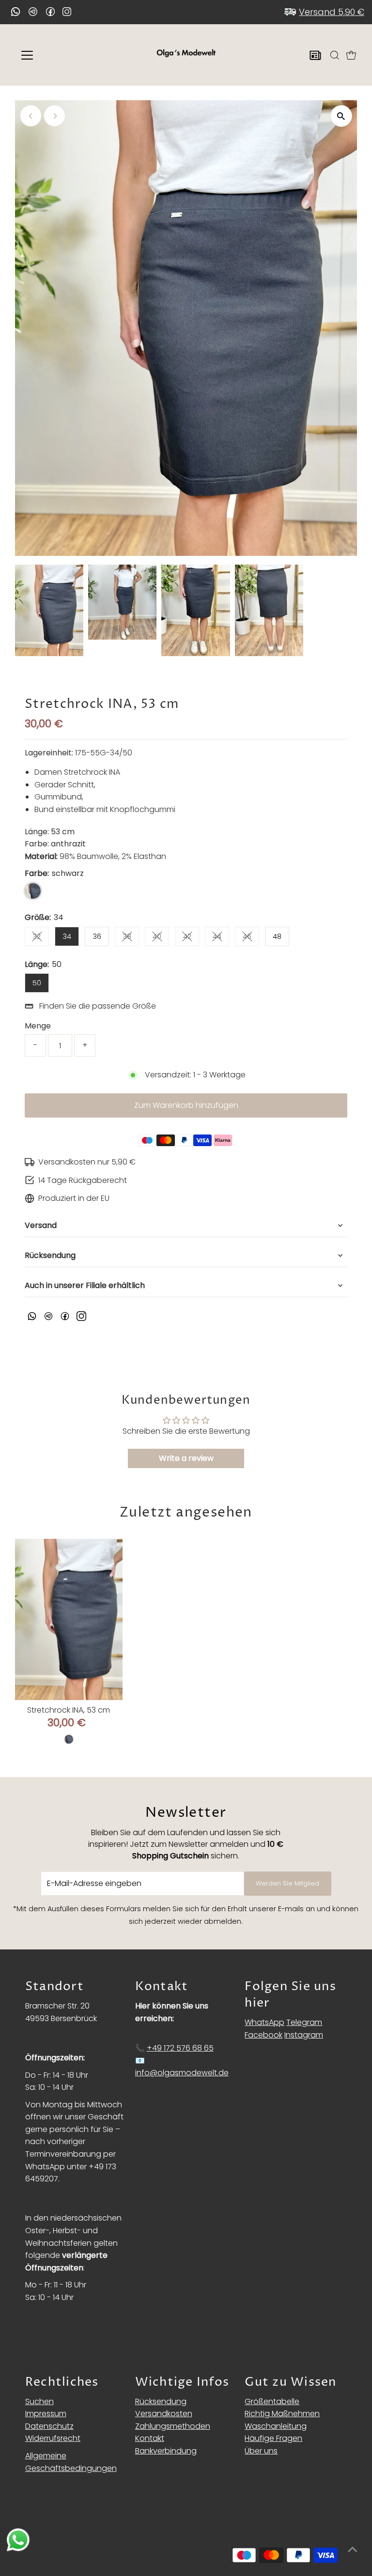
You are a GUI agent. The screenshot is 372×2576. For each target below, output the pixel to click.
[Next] (54, 116)
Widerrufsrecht (53, 2438)
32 (41, 938)
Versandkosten (164, 2414)
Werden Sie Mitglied (287, 1883)
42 (191, 938)
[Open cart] (351, 55)
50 (37, 983)
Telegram (304, 2022)
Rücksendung (50, 1255)
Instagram (304, 2035)
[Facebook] (50, 12)
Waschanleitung (276, 2426)
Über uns (261, 2451)
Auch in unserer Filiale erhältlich (85, 1285)
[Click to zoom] (341, 116)
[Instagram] (67, 13)
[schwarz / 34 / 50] (69, 1739)
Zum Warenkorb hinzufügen (186, 1105)
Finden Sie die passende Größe (98, 1006)
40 (161, 938)
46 (251, 938)
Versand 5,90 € (332, 12)
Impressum (46, 2414)
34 (67, 936)
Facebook (263, 2035)
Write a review (186, 1458)
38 (131, 938)
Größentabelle (272, 2401)
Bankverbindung (166, 2451)
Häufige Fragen (273, 2438)
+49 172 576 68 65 (180, 2048)
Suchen (39, 2401)
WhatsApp (264, 2022)
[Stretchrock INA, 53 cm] (69, 1619)
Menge (38, 1026)
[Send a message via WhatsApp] (18, 2540)
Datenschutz (49, 2426)
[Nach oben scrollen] (353, 2549)
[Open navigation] (55, 55)
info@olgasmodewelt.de (182, 2073)
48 (277, 936)
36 (97, 936)
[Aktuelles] (315, 55)
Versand (41, 1225)
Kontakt (150, 2438)
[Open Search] (335, 55)
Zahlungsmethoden (173, 2426)
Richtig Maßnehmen (282, 2414)
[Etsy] (15, 12)
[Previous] (31, 116)
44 (221, 938)
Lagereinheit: (49, 753)
